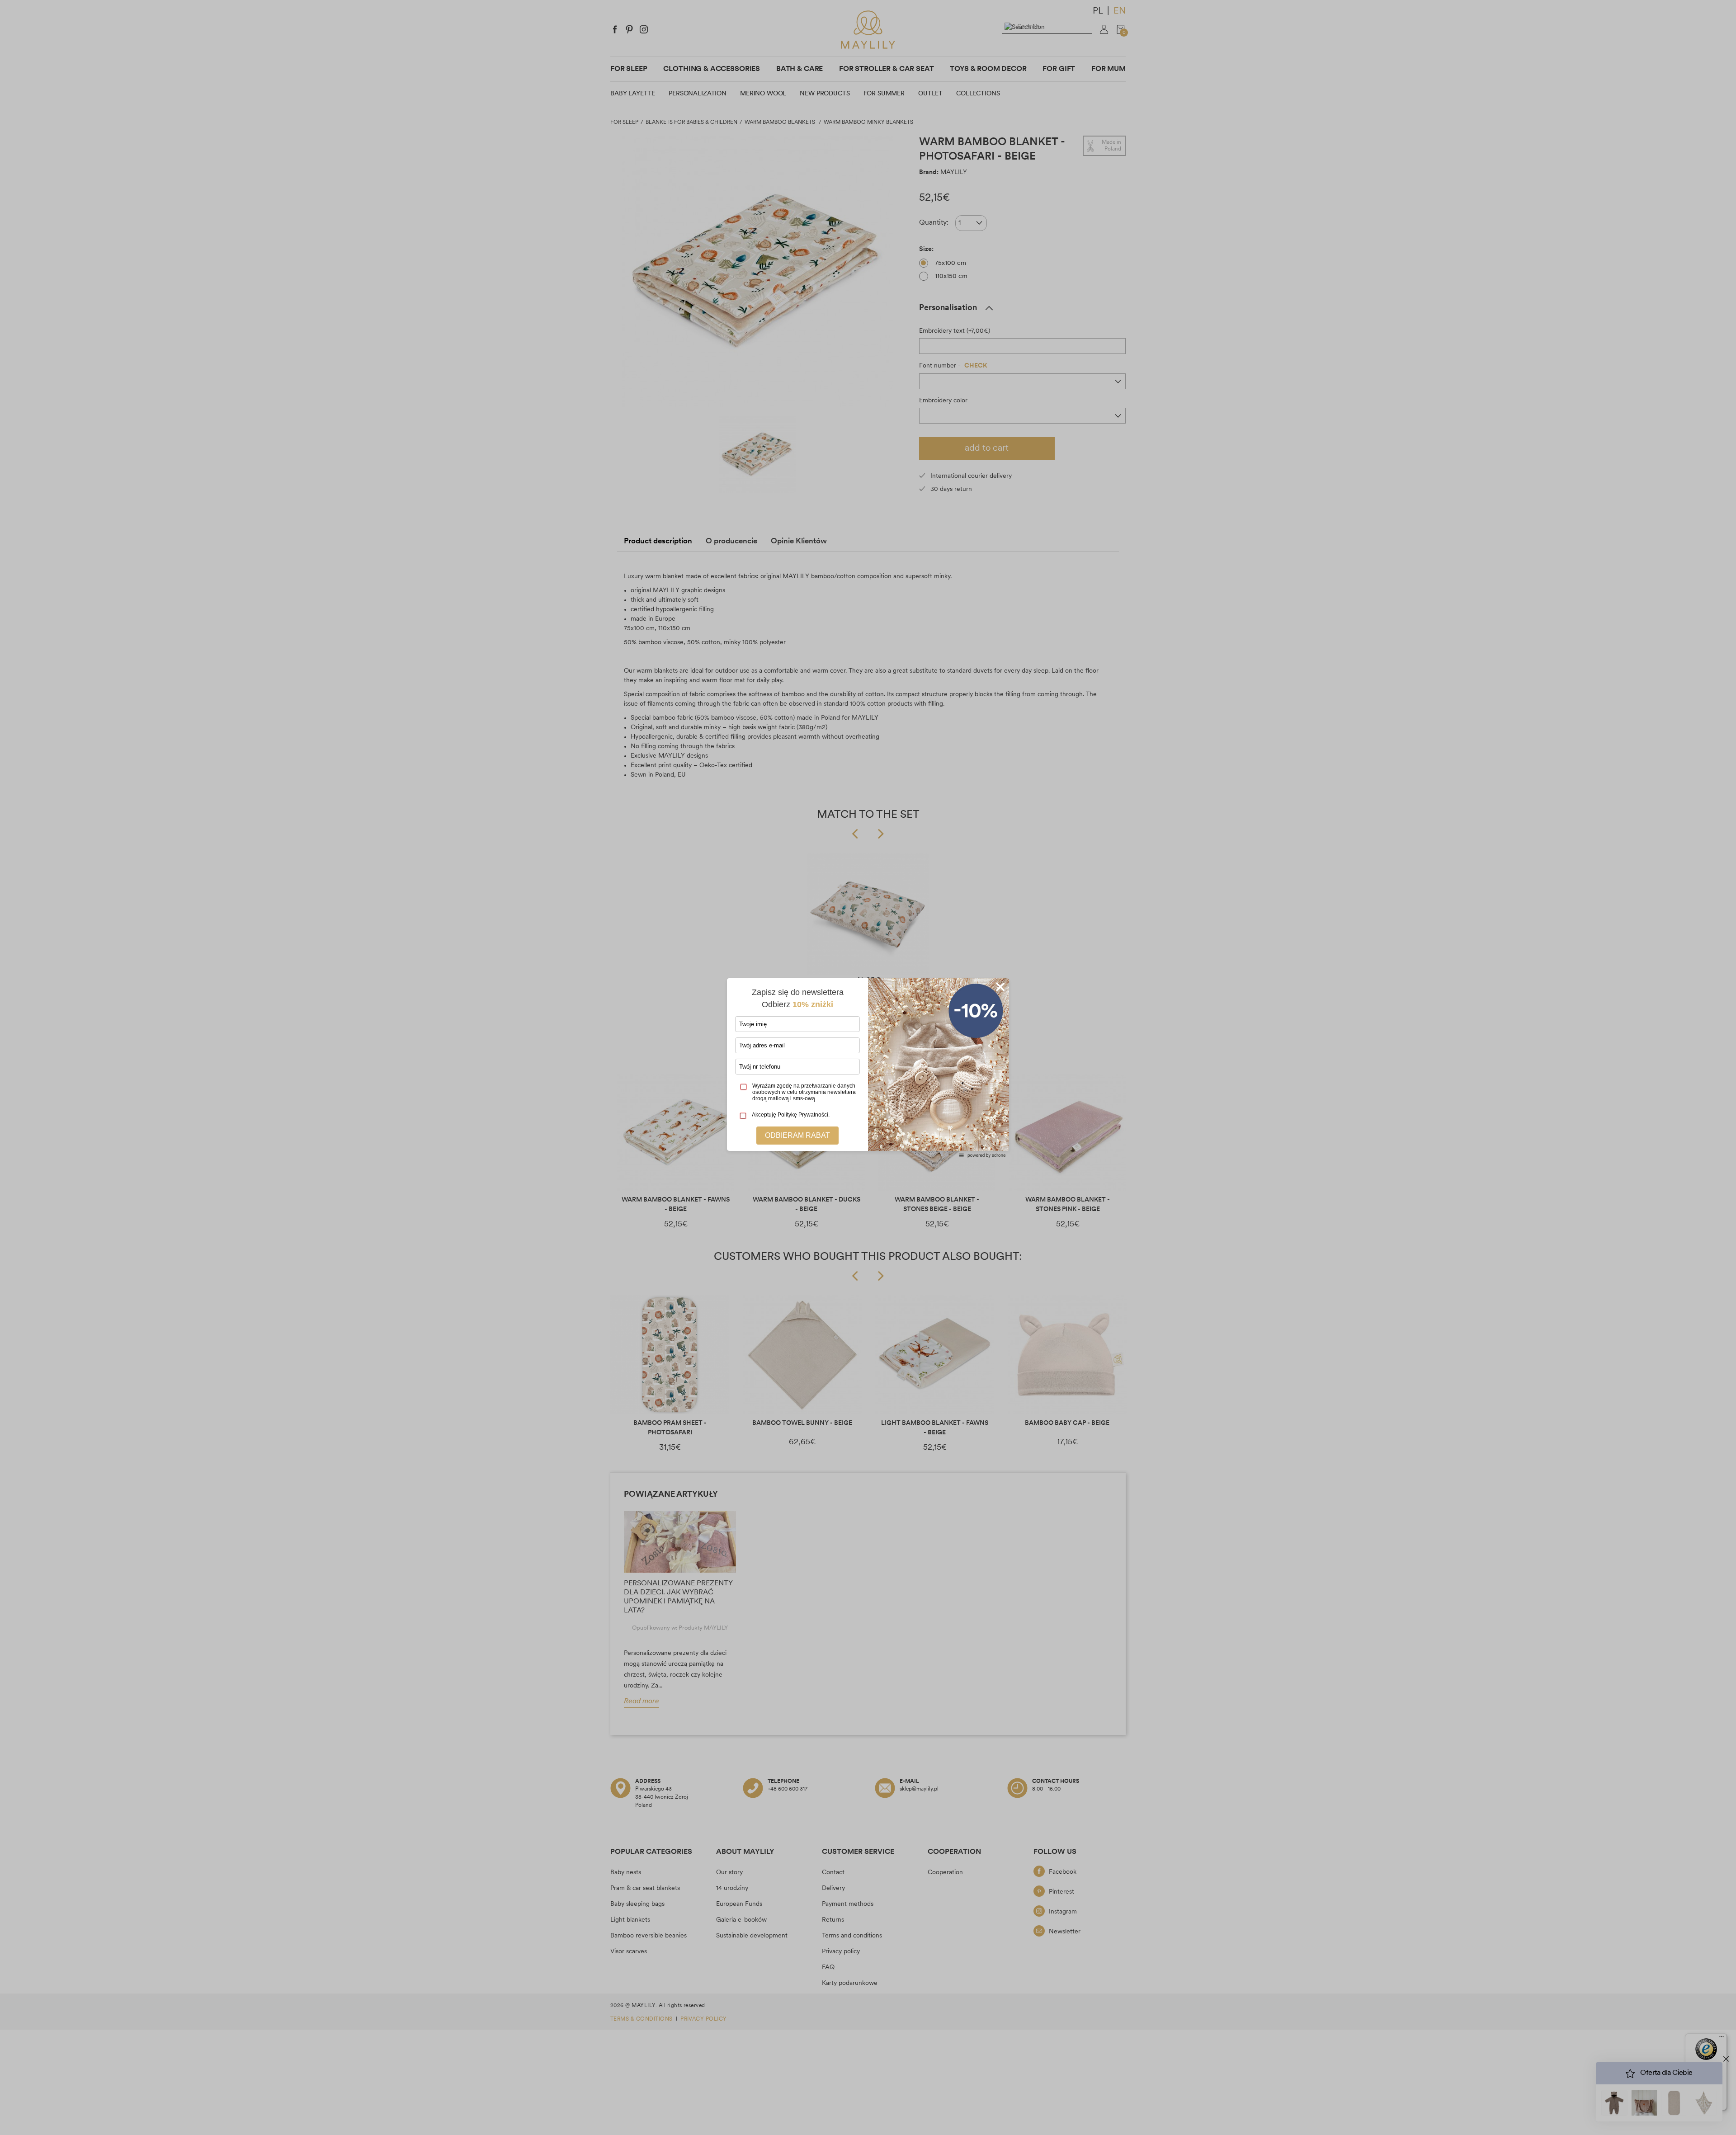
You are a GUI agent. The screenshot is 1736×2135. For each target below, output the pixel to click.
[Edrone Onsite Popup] (868, 1067)
